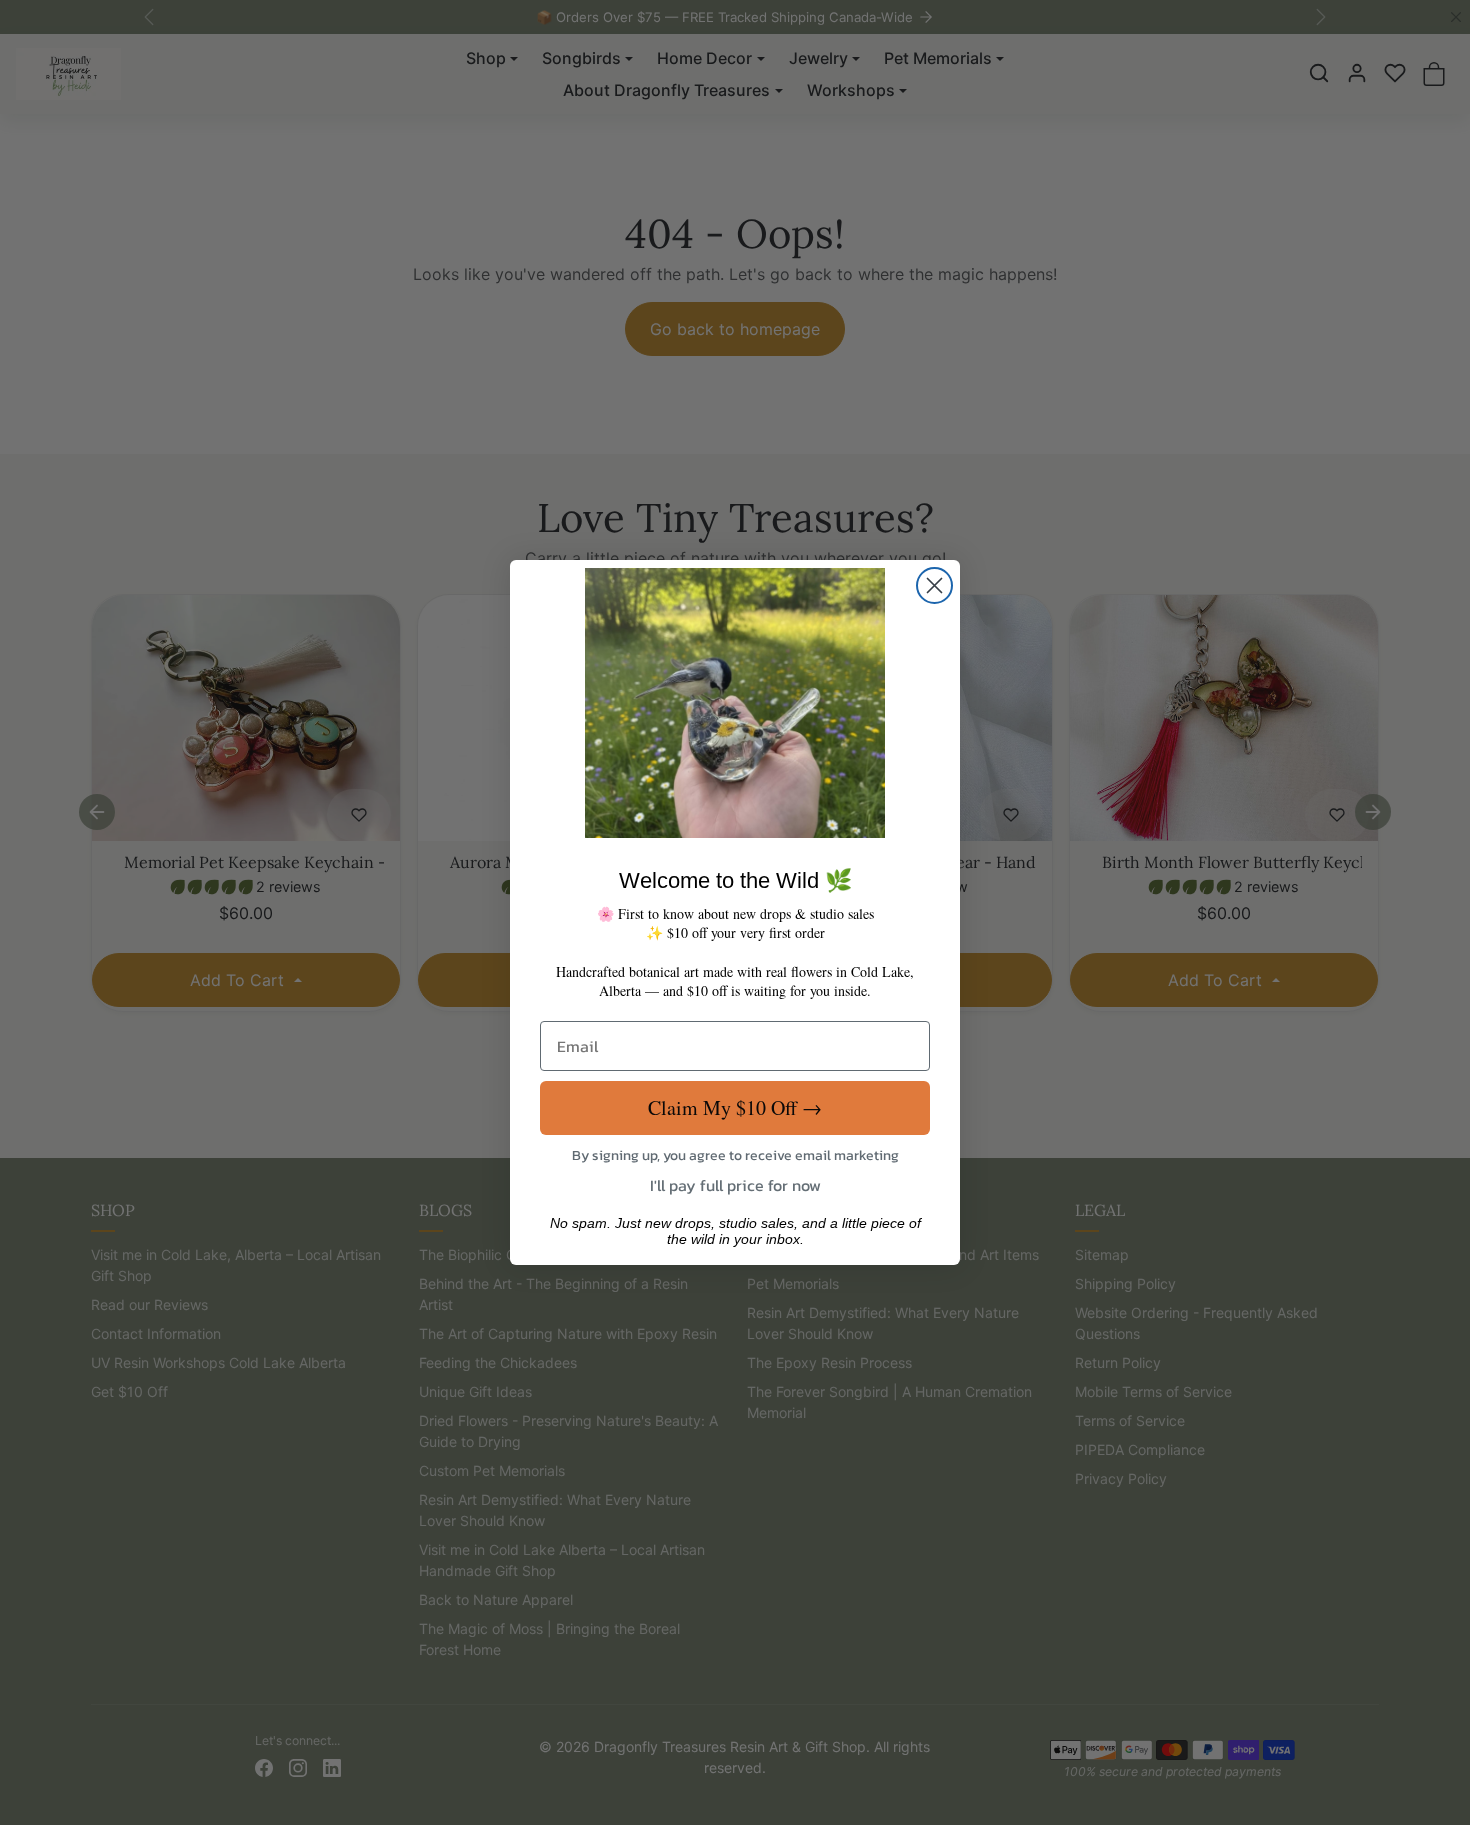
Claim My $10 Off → (735, 1107)
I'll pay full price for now (735, 1185)
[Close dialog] (934, 585)
